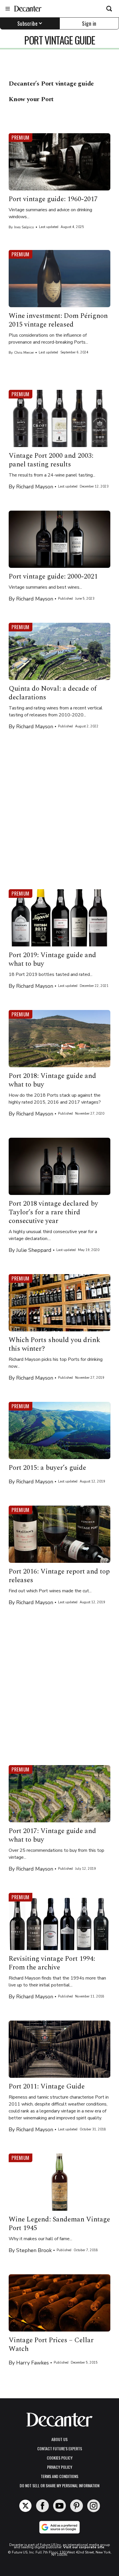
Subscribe (28, 23)
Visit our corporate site (84, 2547)
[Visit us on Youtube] (59, 2506)
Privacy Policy (60, 2467)
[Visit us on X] (25, 2506)
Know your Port (31, 99)
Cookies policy (60, 2458)
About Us (59, 2439)
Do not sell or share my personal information (59, 2485)
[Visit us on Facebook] (42, 2506)
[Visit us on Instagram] (94, 2506)
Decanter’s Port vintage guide (51, 84)
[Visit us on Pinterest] (77, 2506)
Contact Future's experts (60, 2448)
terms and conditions (59, 2476)
